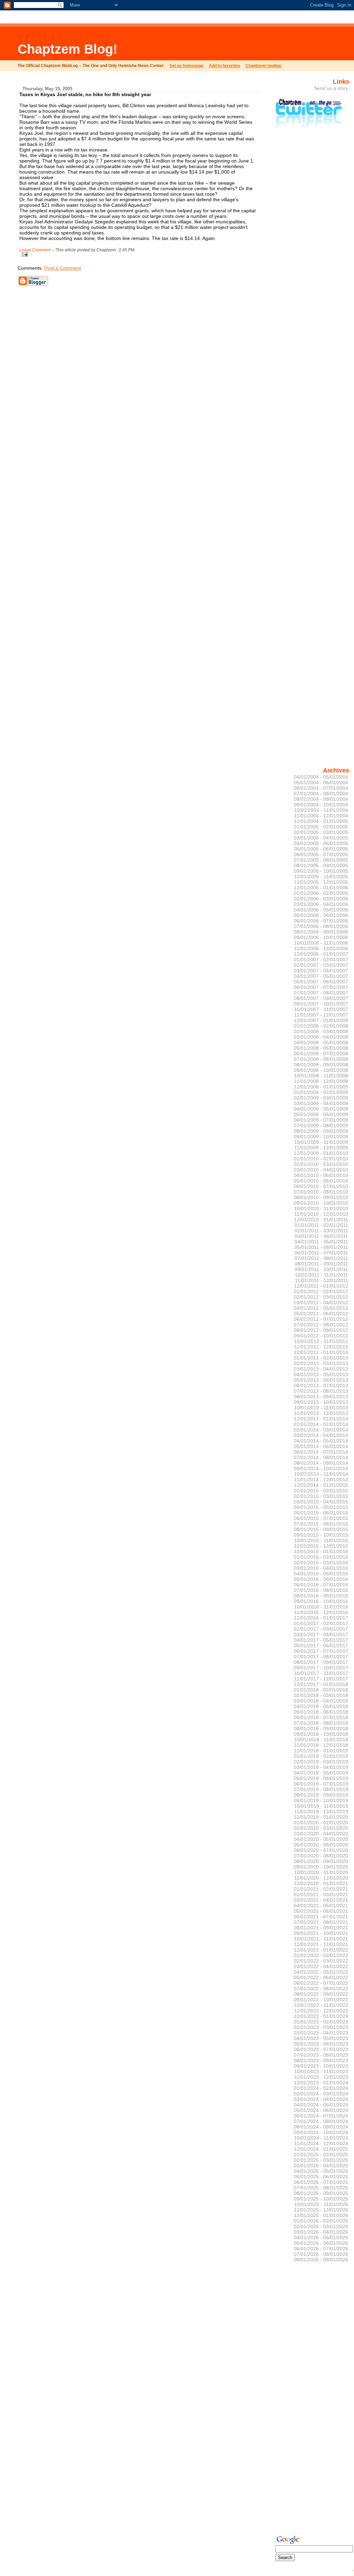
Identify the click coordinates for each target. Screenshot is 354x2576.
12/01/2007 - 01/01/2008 (321, 1020)
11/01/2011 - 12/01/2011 (322, 1280)
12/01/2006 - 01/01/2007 (321, 954)
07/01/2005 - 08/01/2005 (321, 860)
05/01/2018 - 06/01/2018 (321, 1712)
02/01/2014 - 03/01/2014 (321, 1430)
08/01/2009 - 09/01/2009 (321, 1131)
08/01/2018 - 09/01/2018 (321, 1729)
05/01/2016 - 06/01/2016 (321, 1579)
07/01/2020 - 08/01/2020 (321, 1856)
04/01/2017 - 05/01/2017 (321, 1640)
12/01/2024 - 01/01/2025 (321, 2149)
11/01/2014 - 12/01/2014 (321, 1480)
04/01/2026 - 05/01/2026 (321, 2237)
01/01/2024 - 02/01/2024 (321, 2088)
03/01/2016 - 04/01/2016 (321, 1568)
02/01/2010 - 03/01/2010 (321, 1164)
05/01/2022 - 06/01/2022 (321, 1977)
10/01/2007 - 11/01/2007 (321, 1009)
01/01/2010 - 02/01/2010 (321, 1159)
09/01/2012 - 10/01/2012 (321, 1336)
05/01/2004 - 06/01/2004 (321, 782)
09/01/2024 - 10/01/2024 (321, 2132)
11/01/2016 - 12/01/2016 (321, 1612)
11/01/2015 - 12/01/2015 (321, 1546)
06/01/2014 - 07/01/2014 (321, 1452)
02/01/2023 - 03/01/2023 (321, 2027)
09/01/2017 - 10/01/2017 (321, 1668)
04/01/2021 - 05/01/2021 (321, 1906)
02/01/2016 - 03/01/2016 (321, 1563)
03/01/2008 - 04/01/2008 (321, 1037)
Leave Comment (35, 250)
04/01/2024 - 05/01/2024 (321, 2105)
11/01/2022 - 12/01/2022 (321, 2011)
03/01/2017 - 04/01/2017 (321, 1634)
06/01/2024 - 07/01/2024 (321, 2116)
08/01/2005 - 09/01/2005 (321, 865)
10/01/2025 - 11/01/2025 (321, 2204)
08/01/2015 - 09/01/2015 (321, 1529)
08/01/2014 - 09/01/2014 (321, 1463)
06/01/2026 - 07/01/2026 (321, 2249)
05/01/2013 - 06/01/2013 (321, 1380)
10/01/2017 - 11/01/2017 (321, 1673)
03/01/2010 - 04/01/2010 (321, 1170)
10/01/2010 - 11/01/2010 (321, 1208)
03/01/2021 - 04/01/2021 (321, 1900)
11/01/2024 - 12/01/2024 (321, 2143)
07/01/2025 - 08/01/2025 (321, 2188)
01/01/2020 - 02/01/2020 (321, 1823)
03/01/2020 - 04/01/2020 (321, 1834)
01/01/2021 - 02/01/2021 (321, 1889)
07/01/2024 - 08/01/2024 (321, 2121)
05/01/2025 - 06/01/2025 (321, 2177)
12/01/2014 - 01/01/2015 (321, 1485)
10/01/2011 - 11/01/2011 (322, 1275)
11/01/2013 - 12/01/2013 (321, 1413)
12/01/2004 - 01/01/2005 (321, 821)
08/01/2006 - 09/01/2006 (321, 932)
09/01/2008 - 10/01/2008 (321, 1070)
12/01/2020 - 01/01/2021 (321, 1883)
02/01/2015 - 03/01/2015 (321, 1496)
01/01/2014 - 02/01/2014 (321, 1424)
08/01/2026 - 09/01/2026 (321, 2260)
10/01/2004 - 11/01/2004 (321, 810)
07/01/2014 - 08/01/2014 (321, 1457)
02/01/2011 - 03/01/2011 (321, 1231)
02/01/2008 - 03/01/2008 (321, 1031)
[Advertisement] (225, 43)
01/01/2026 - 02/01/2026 (321, 2221)
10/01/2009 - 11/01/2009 (321, 1142)
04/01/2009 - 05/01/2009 (321, 1109)
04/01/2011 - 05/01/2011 (321, 1242)
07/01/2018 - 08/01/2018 (321, 1723)
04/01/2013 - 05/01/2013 (321, 1374)
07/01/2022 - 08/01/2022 (321, 1989)
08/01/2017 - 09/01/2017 (321, 1662)
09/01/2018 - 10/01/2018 (321, 1734)
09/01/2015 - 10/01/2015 (321, 1535)
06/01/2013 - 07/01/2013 (321, 1386)
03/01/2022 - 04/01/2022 (321, 1966)
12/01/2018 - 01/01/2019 (321, 1751)
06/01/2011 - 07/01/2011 (321, 1253)
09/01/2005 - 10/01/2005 (321, 871)
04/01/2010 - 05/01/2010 (321, 1175)
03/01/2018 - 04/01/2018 (321, 1701)
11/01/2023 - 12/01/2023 (321, 2077)
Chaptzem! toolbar (264, 66)
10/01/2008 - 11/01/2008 (321, 1076)
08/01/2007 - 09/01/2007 (321, 998)
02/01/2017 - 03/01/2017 (321, 1629)
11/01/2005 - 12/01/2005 (321, 882)
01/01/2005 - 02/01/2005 (321, 827)
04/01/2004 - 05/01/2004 (321, 777)
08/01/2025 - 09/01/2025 (321, 2193)
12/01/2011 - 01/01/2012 (321, 1286)
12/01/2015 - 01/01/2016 (321, 1551)
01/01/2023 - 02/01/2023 (321, 2022)
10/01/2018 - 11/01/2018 (321, 1740)
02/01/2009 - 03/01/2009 (321, 1098)
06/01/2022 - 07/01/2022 (321, 1983)
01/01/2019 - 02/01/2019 (321, 1756)
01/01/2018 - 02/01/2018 (321, 1690)
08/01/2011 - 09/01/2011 (321, 1264)
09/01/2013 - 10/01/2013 (321, 1402)
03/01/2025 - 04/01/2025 (321, 2166)
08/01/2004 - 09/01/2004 (321, 799)
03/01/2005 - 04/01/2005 (321, 838)
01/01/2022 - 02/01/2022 (321, 1955)
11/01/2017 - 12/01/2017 (321, 1679)
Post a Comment (63, 268)
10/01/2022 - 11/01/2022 (321, 2005)
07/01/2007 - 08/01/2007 (321, 993)
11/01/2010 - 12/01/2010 (321, 1214)
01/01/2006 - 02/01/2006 (321, 893)
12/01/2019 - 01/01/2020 (321, 1817)
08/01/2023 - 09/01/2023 (321, 2060)
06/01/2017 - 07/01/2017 (321, 1651)
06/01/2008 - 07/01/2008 (321, 1054)
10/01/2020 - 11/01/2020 (321, 1872)
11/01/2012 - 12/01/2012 (321, 1347)
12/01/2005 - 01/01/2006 (321, 888)
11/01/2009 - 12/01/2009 (321, 1148)
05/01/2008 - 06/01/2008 (321, 1048)
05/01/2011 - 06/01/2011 (321, 1247)
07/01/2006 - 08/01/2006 (321, 926)
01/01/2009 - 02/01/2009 (321, 1092)
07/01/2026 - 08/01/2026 (321, 2254)
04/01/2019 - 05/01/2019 (321, 1773)
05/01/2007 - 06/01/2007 (321, 982)
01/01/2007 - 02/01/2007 (321, 960)
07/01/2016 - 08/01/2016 (321, 1590)
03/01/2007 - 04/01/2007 (321, 971)
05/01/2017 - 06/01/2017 (321, 1646)
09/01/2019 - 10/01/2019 (321, 1800)
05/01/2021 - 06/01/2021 (321, 1911)
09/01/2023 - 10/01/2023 (321, 2066)
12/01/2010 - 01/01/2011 (321, 1220)
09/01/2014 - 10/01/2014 (321, 1468)
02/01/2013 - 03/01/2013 (321, 1363)
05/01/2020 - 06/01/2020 (321, 1845)
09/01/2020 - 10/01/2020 (321, 1867)
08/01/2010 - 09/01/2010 (321, 1197)
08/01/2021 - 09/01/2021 (321, 1928)
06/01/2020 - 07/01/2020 (321, 1850)
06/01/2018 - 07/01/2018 (321, 1717)
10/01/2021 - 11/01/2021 (321, 1939)
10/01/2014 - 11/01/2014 (321, 1474)
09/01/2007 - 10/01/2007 (321, 1004)
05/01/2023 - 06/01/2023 (321, 2044)
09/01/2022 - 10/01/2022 (321, 2000)
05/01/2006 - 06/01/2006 (321, 915)
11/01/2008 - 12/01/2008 (321, 1081)
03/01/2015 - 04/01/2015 (321, 1502)
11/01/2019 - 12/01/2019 (321, 1811)
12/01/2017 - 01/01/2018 (321, 1684)
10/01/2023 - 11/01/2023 (321, 2072)
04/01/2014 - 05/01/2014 (321, 1441)
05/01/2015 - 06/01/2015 (321, 1513)
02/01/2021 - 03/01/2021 (321, 1894)
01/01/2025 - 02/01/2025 (321, 2155)
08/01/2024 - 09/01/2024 (321, 2127)
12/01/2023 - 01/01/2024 (321, 2083)
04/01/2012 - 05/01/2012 (321, 1308)
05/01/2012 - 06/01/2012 (321, 1314)
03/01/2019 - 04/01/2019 (321, 1767)
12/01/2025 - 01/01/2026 (321, 2215)
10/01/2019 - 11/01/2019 (321, 1806)
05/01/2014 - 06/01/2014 (321, 1446)
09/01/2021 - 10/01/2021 (321, 1933)
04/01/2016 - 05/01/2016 (321, 1574)
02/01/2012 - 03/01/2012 (321, 1297)
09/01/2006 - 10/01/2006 (321, 937)
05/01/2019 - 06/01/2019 (321, 1778)
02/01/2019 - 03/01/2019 (321, 1762)
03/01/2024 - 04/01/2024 (321, 2099)
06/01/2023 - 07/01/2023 (321, 2049)
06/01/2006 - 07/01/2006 (321, 921)
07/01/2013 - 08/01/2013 (321, 1391)
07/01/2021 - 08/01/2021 (321, 1922)
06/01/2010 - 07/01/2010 (321, 1186)
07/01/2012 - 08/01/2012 (321, 1325)
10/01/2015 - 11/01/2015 (321, 1540)
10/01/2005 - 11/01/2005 (321, 877)
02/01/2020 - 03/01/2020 (321, 1828)
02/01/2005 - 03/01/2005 (321, 832)
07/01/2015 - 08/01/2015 (321, 1524)
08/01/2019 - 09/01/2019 (321, 1795)
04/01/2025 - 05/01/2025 (321, 2171)
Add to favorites (225, 66)
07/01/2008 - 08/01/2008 (321, 1059)
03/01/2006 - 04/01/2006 (321, 904)
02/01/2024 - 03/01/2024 (321, 2094)
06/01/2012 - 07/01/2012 (321, 1319)
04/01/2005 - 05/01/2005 (321, 843)
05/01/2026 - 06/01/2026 (321, 2243)
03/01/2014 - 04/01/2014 (321, 1435)
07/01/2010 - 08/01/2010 (321, 1192)
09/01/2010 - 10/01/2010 (321, 1203)
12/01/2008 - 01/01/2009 (321, 1087)
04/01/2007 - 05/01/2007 (321, 976)
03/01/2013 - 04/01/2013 (321, 1369)
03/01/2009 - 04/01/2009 (321, 1103)
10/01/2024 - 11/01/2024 (321, 2138)
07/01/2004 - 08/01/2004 (321, 794)
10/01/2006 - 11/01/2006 (321, 943)
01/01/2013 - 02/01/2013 (321, 1358)
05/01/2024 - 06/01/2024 (321, 2110)
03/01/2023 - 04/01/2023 (321, 2033)
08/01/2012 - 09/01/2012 (321, 1330)
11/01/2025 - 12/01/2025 (321, 2210)
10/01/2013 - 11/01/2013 (321, 1408)
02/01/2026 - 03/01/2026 (321, 2226)
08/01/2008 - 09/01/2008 (321, 1065)
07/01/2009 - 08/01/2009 (321, 1125)
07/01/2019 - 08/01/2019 (321, 1789)
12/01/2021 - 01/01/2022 (321, 1950)
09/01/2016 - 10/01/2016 (321, 1601)
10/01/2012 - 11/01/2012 (321, 1341)
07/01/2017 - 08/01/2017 (321, 1657)
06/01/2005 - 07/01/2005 (321, 854)
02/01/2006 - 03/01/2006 (321, 899)
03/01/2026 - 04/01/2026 (321, 2232)
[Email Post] (24, 253)
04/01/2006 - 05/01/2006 (321, 910)
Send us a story (331, 88)
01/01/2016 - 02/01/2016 (321, 1557)
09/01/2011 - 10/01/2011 (321, 1269)
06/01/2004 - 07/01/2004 (321, 788)
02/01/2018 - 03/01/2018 (321, 1695)
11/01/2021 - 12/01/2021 (321, 1944)
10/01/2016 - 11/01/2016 (321, 1607)
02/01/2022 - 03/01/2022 (321, 1961)
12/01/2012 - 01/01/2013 (321, 1352)
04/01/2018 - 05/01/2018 (321, 1706)
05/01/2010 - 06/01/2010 (321, 1181)
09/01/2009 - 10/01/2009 (321, 1137)
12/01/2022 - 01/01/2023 (321, 2016)
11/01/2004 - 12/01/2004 (321, 816)
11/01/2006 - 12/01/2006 (321, 948)
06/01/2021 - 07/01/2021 (321, 1917)
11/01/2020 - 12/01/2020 (321, 1878)
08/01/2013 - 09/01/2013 (321, 1397)
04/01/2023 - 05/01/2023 (321, 2038)
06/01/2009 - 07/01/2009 (321, 1120)
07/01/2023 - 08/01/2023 (321, 2055)
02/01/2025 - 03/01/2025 (321, 2160)
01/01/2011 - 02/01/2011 (321, 1225)
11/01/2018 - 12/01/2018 (321, 1745)
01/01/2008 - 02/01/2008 (321, 1026)
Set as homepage (187, 66)
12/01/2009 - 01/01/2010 (321, 1153)
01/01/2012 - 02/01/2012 (321, 1291)
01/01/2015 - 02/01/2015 (321, 1491)
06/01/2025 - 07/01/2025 (321, 2182)
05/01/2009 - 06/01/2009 (321, 1114)
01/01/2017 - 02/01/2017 (321, 1623)
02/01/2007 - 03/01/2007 (321, 965)
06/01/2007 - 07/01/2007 (321, 987)
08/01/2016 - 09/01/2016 (321, 1596)
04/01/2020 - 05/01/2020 (321, 1839)
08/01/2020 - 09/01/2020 (321, 1861)
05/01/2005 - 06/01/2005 (321, 849)
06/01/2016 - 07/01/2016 (321, 1585)
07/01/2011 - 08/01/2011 (321, 1258)
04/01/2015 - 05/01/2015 (321, 1507)
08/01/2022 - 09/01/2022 (321, 1994)
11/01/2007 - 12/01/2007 (321, 1015)
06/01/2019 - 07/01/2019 (321, 1784)
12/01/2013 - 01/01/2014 (321, 1419)
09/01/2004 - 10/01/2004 (321, 805)
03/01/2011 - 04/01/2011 (321, 1236)
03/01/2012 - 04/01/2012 (321, 1303)
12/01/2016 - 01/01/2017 (321, 1618)
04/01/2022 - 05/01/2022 (321, 1972)
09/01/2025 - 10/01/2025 (321, 2199)
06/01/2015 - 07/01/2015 (321, 1518)
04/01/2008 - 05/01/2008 (321, 1043)
